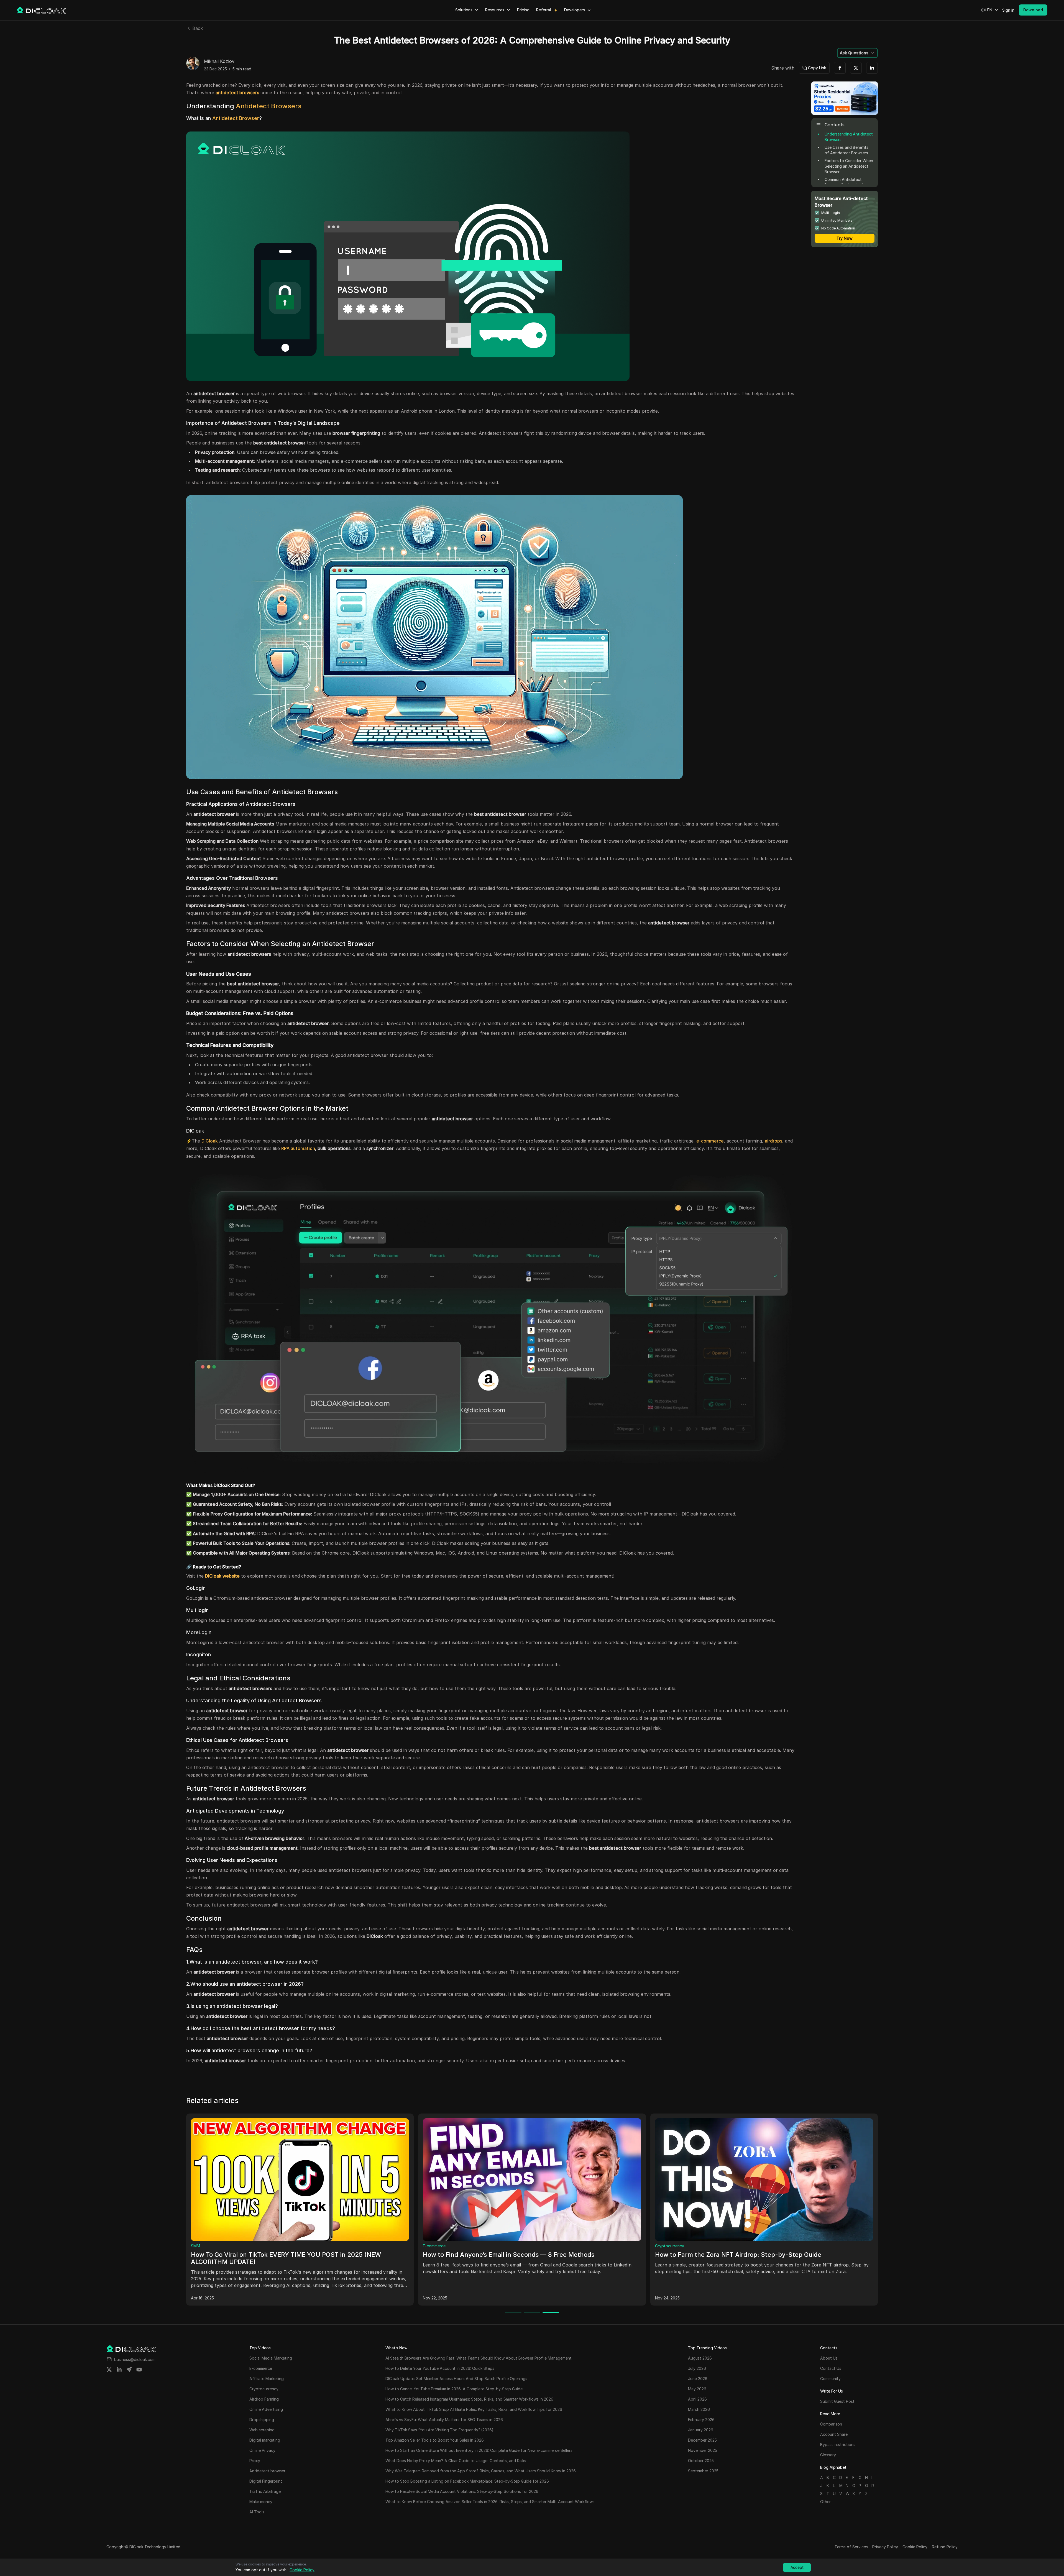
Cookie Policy (915, 2547)
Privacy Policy (885, 2547)
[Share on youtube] (139, 2370)
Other (825, 2502)
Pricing (523, 10)
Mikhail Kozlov (219, 62)
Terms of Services (851, 2547)
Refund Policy (945, 2547)
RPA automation (298, 1148)
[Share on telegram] (129, 2370)
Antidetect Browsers (269, 106)
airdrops (773, 1141)
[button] (990, 10)
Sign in (1008, 10)
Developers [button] (575, 10)
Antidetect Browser (236, 118)
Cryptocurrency (205, 2246)
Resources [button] (495, 10)
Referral (543, 10)
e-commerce (710, 1141)
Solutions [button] (464, 10)
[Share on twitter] (109, 2370)
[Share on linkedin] (119, 2370)
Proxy (660, 2246)
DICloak (210, 1141)
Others (429, 2246)
